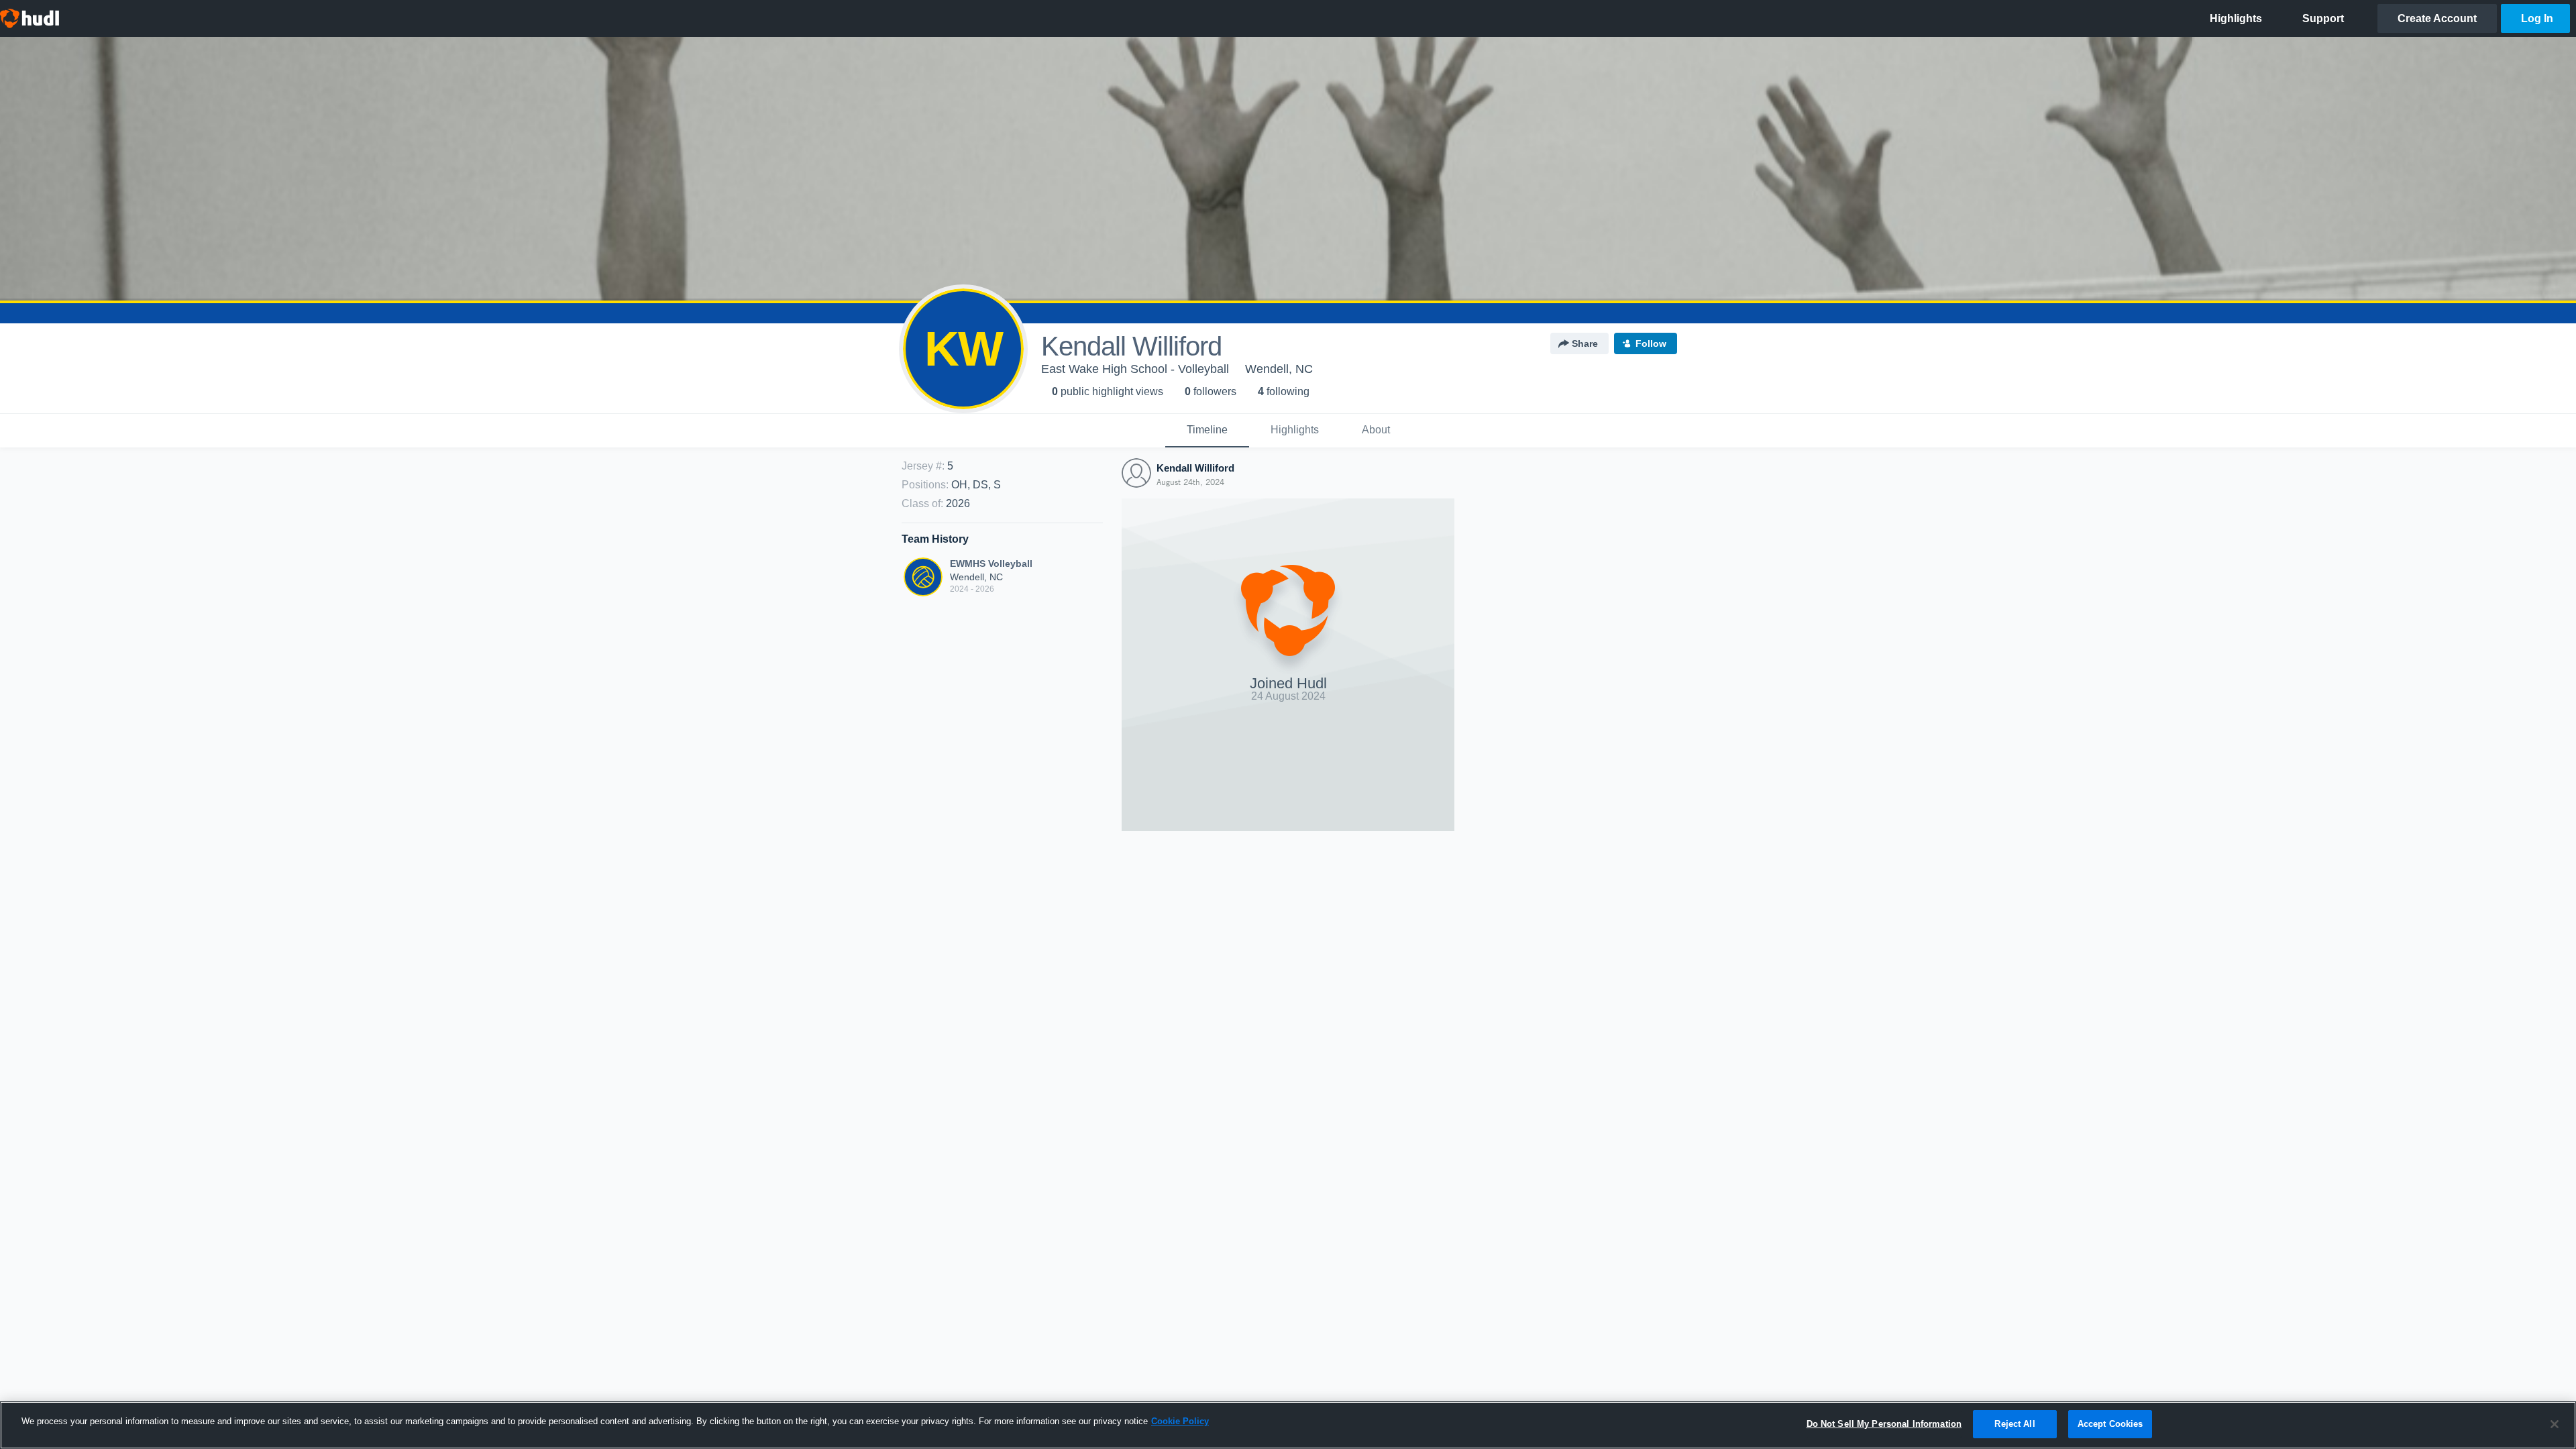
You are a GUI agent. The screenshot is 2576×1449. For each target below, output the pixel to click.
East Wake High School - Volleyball (1135, 369)
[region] (1288, 1425)
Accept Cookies (2110, 1424)
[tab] (1207, 431)
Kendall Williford (1195, 468)
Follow (1651, 343)
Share (1585, 343)
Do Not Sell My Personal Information (1884, 1424)
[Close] (2555, 1424)
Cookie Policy (1180, 1421)
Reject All (2015, 1424)
